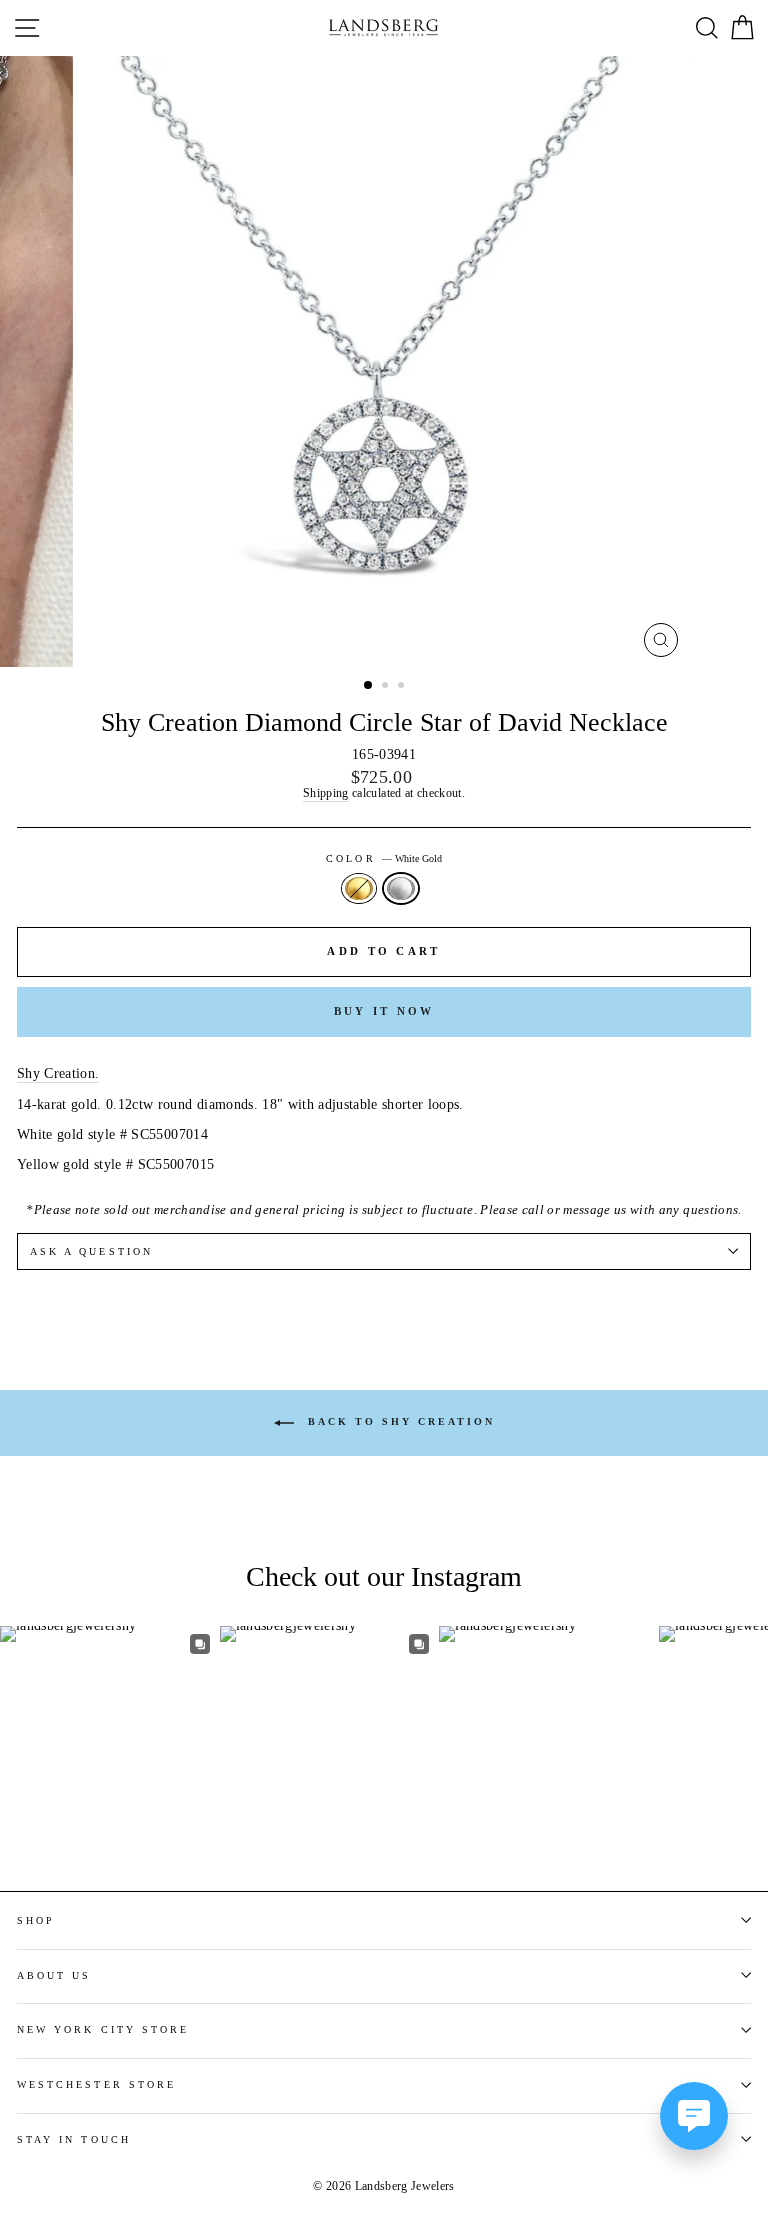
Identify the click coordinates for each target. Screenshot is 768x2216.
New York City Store (103, 2029)
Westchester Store (96, 2084)
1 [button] (369, 686)
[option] (384, 361)
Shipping (326, 794)
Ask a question (91, 1251)
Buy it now (384, 1011)
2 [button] (387, 687)
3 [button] (403, 687)
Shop (36, 1920)
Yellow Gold (359, 888)
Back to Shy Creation (398, 1421)
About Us (54, 1975)
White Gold (401, 888)
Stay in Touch (74, 2139)
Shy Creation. (58, 1074)
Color (383, 858)
